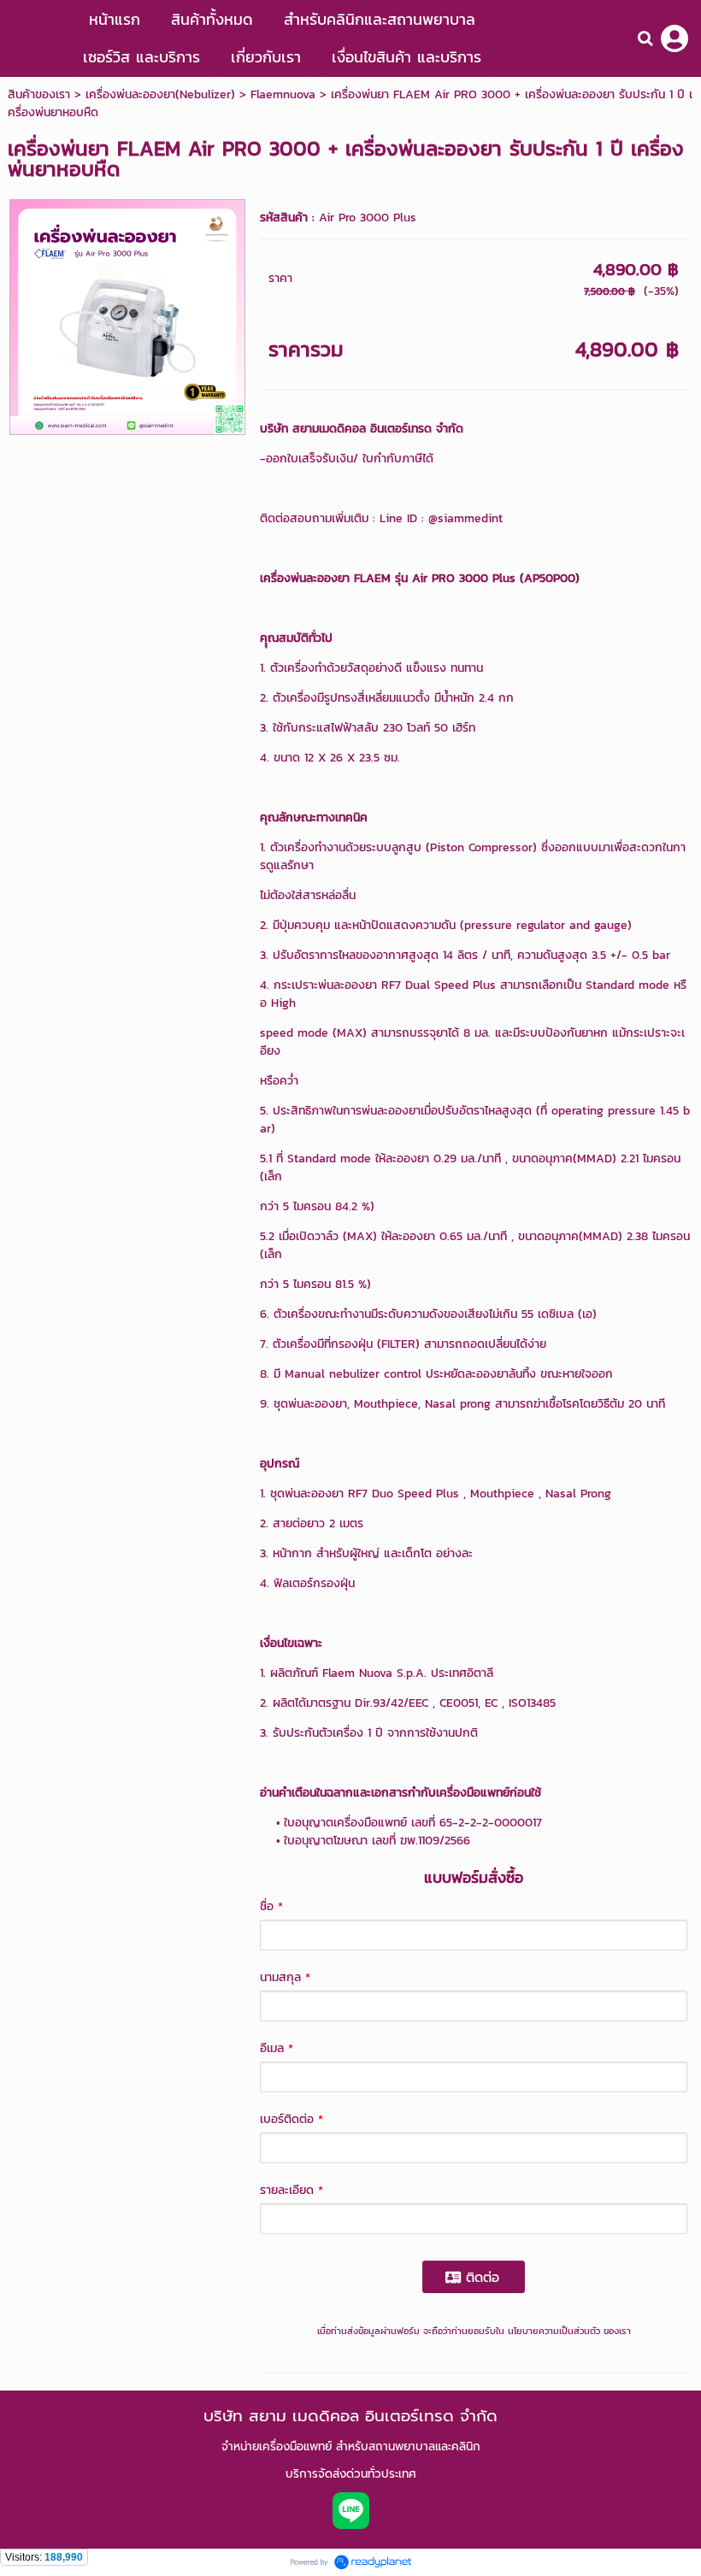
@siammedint (465, 518)
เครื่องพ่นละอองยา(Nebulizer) (160, 94)
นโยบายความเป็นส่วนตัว (554, 2331)
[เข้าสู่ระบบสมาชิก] (674, 38)
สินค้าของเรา (39, 94)
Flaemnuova (283, 94)
